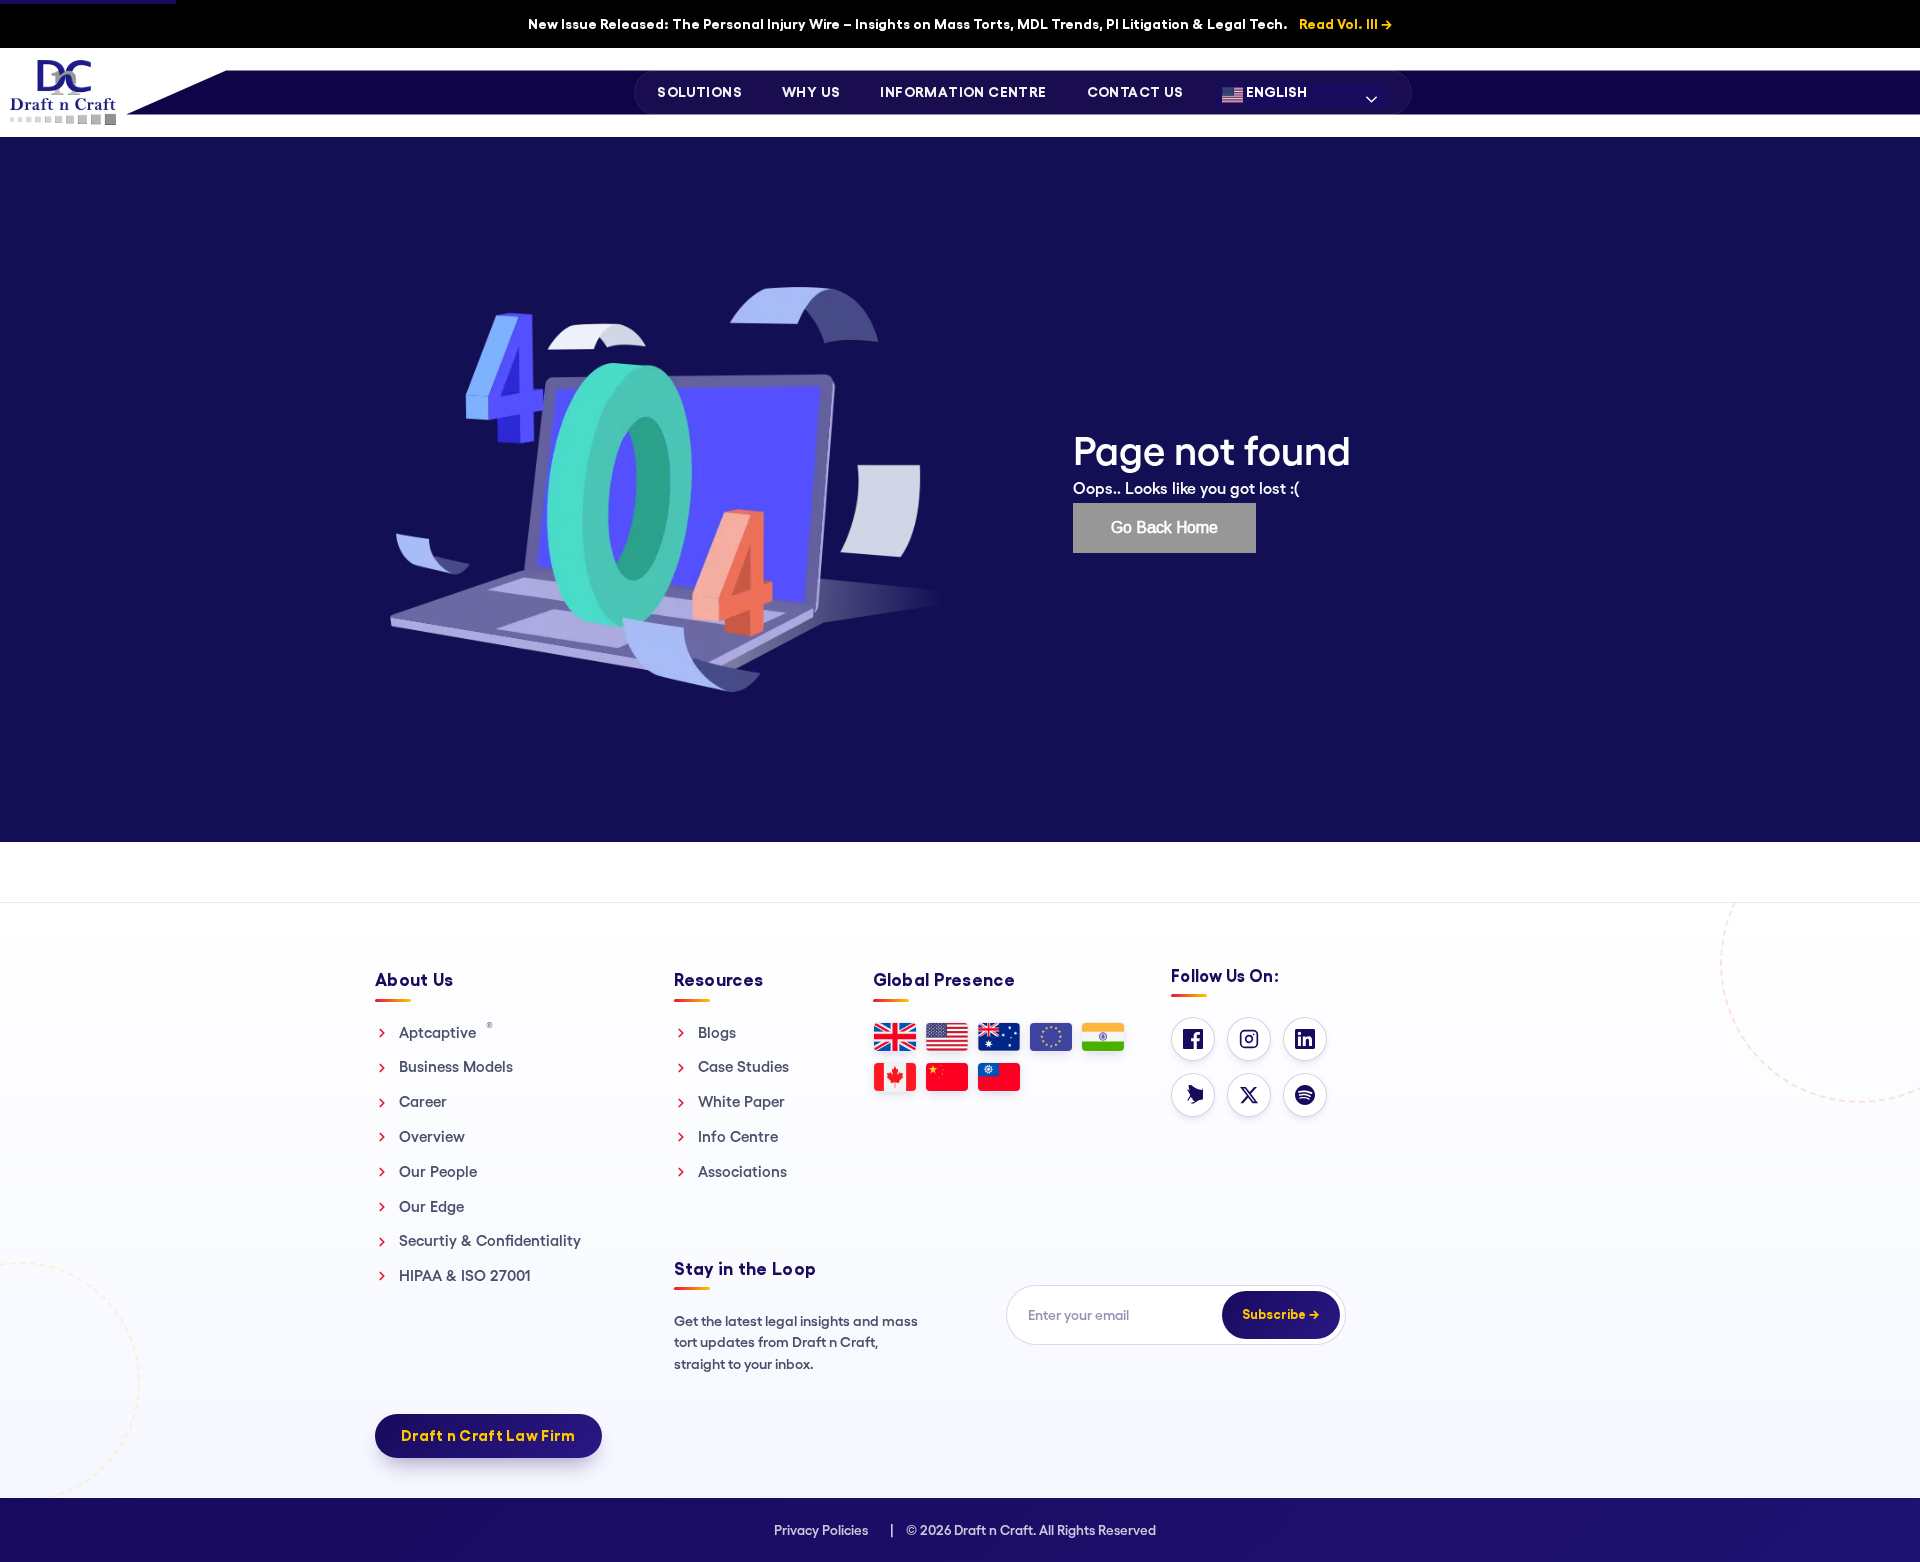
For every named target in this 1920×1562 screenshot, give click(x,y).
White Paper (741, 1101)
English (1275, 92)
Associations (742, 1171)
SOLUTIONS (699, 92)
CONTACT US (1135, 92)
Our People (438, 1171)
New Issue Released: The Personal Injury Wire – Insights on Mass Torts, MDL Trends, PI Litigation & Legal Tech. (960, 24)
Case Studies (743, 1066)
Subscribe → (1281, 1314)
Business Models (456, 1066)
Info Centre (738, 1136)
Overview (432, 1136)
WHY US (811, 92)
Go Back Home (1164, 527)
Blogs (717, 1032)
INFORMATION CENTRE (963, 92)
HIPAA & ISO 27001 (465, 1275)
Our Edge (431, 1206)
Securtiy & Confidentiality (490, 1240)
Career (423, 1101)
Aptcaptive (446, 1032)
